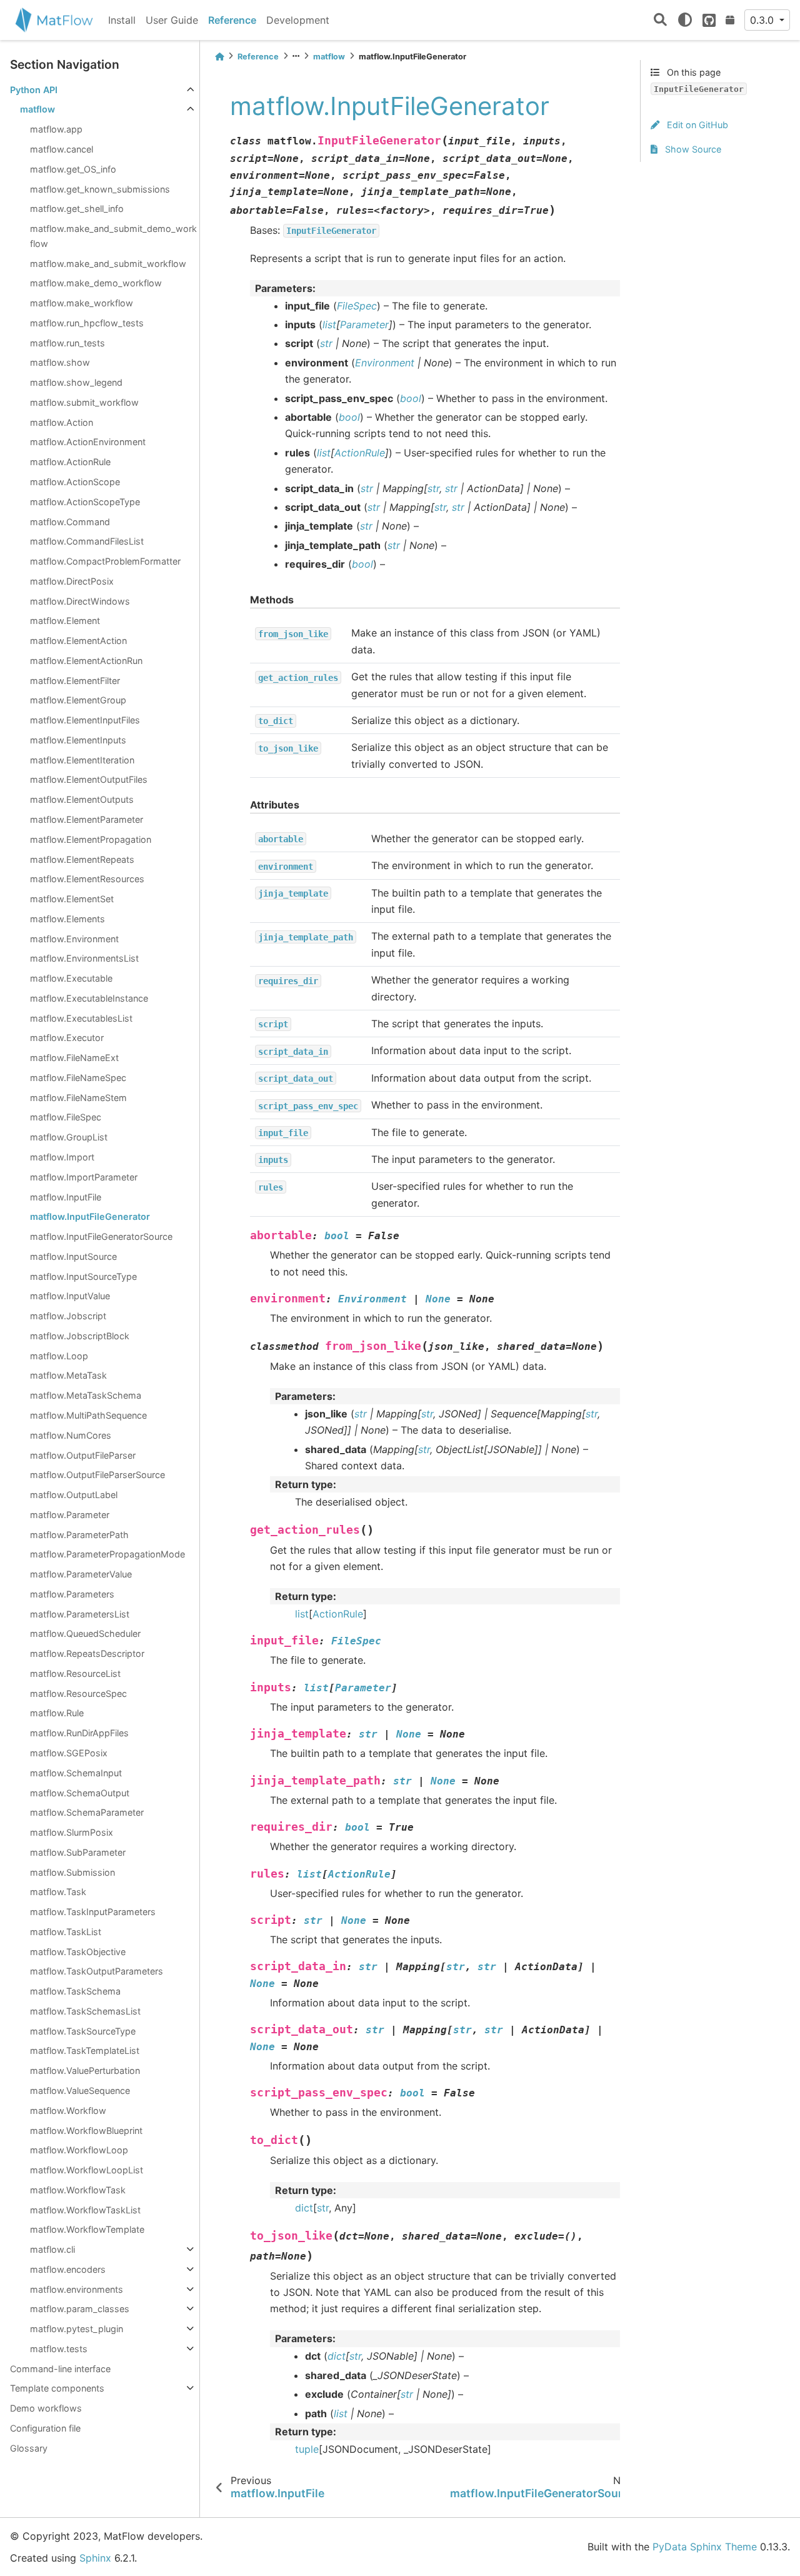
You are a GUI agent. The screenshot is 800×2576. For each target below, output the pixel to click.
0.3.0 (763, 20)
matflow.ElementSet (72, 899)
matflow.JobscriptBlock (80, 1336)
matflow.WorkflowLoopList (87, 2170)
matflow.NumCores (71, 1435)
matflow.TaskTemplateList (85, 2050)
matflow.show (60, 362)
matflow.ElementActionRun (86, 661)
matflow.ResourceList (75, 1673)
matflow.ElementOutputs (82, 799)
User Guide (172, 20)
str (323, 2208)
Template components (57, 2388)
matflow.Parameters (72, 1594)
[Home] (219, 57)
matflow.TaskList (66, 1932)
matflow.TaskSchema (75, 1991)
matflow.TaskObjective (78, 1952)
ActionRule (338, 1614)
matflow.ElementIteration (82, 760)
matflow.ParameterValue (81, 1574)
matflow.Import (62, 1157)
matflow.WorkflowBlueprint (86, 2131)
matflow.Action (62, 422)
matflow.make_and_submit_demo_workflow (113, 236)
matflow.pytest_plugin (77, 2329)
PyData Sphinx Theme (705, 2547)
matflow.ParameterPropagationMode (107, 1554)
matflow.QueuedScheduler (85, 1633)
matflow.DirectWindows (80, 601)
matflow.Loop (59, 1356)
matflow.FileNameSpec (78, 1078)
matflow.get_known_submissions (100, 189)
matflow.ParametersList (80, 1614)
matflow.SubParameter (78, 1852)
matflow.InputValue (70, 1296)
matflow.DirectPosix (72, 581)
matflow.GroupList (69, 1137)
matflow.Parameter (70, 1515)
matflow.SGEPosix (69, 1753)
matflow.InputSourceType (83, 1276)
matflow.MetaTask (68, 1375)
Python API (34, 90)
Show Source (692, 149)
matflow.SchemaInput (76, 1773)
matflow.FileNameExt (74, 1058)
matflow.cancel (62, 149)
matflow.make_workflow (82, 303)
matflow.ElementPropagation (91, 839)
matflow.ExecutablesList (81, 1018)
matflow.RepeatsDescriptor (87, 1653)
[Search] (660, 20)
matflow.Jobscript (68, 1316)
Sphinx (95, 2558)
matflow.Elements (67, 919)
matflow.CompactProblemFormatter (105, 561)
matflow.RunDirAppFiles (79, 1733)
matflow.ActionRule (70, 462)
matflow (37, 109)
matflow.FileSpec (66, 1117)
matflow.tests (59, 2349)
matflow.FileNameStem (78, 1098)
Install (122, 20)
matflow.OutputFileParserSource (97, 1475)
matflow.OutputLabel (74, 1495)
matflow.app (56, 129)
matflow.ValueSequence (80, 2090)
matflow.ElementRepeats (82, 859)
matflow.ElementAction (78, 641)
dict (304, 2208)
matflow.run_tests (67, 343)
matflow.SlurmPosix (72, 1832)
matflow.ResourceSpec (78, 1693)
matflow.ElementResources (87, 879)
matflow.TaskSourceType (83, 2031)
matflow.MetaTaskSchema (86, 1395)
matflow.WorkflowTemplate (87, 2229)
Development (298, 20)
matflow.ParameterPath (79, 1535)
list (302, 1614)
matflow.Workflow (68, 2111)
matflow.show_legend (76, 382)
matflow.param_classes (80, 2309)
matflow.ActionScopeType (85, 502)
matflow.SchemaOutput (80, 1793)
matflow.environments (77, 2289)
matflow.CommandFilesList (87, 541)
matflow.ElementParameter (87, 819)
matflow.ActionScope (75, 482)
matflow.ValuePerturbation (85, 2070)
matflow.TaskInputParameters (93, 1912)
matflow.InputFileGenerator (90, 1216)
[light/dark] (685, 20)
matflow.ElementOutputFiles (89, 779)
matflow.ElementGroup (78, 700)
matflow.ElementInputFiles (85, 720)
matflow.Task (58, 1892)
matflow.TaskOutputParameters (97, 1971)
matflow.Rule (57, 1713)
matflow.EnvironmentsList (84, 958)
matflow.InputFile (66, 1197)
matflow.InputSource (73, 1256)
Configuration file (45, 2428)
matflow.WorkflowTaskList (85, 2210)
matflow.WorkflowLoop (79, 2150)
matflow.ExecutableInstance (89, 998)
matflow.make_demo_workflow (96, 283)
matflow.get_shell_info (77, 209)
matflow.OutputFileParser (83, 1455)
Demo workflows (46, 2408)
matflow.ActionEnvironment (88, 442)
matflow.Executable (71, 978)
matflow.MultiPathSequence (88, 1415)
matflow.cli (52, 2249)
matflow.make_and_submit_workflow (108, 264)
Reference (232, 20)
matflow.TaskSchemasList (85, 2011)
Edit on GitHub (696, 125)
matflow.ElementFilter (75, 681)
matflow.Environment (74, 939)
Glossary (29, 2448)
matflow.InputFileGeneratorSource (101, 1236)
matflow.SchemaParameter (87, 1812)
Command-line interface (60, 2369)
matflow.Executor (67, 1038)
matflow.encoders (68, 2269)
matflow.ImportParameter (84, 1177)
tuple (307, 2449)
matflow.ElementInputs (78, 740)
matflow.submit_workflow (84, 402)
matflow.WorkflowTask (78, 2190)
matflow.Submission (72, 1872)
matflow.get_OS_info (73, 169)
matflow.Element (65, 621)
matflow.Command (70, 522)
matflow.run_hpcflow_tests (87, 323)
